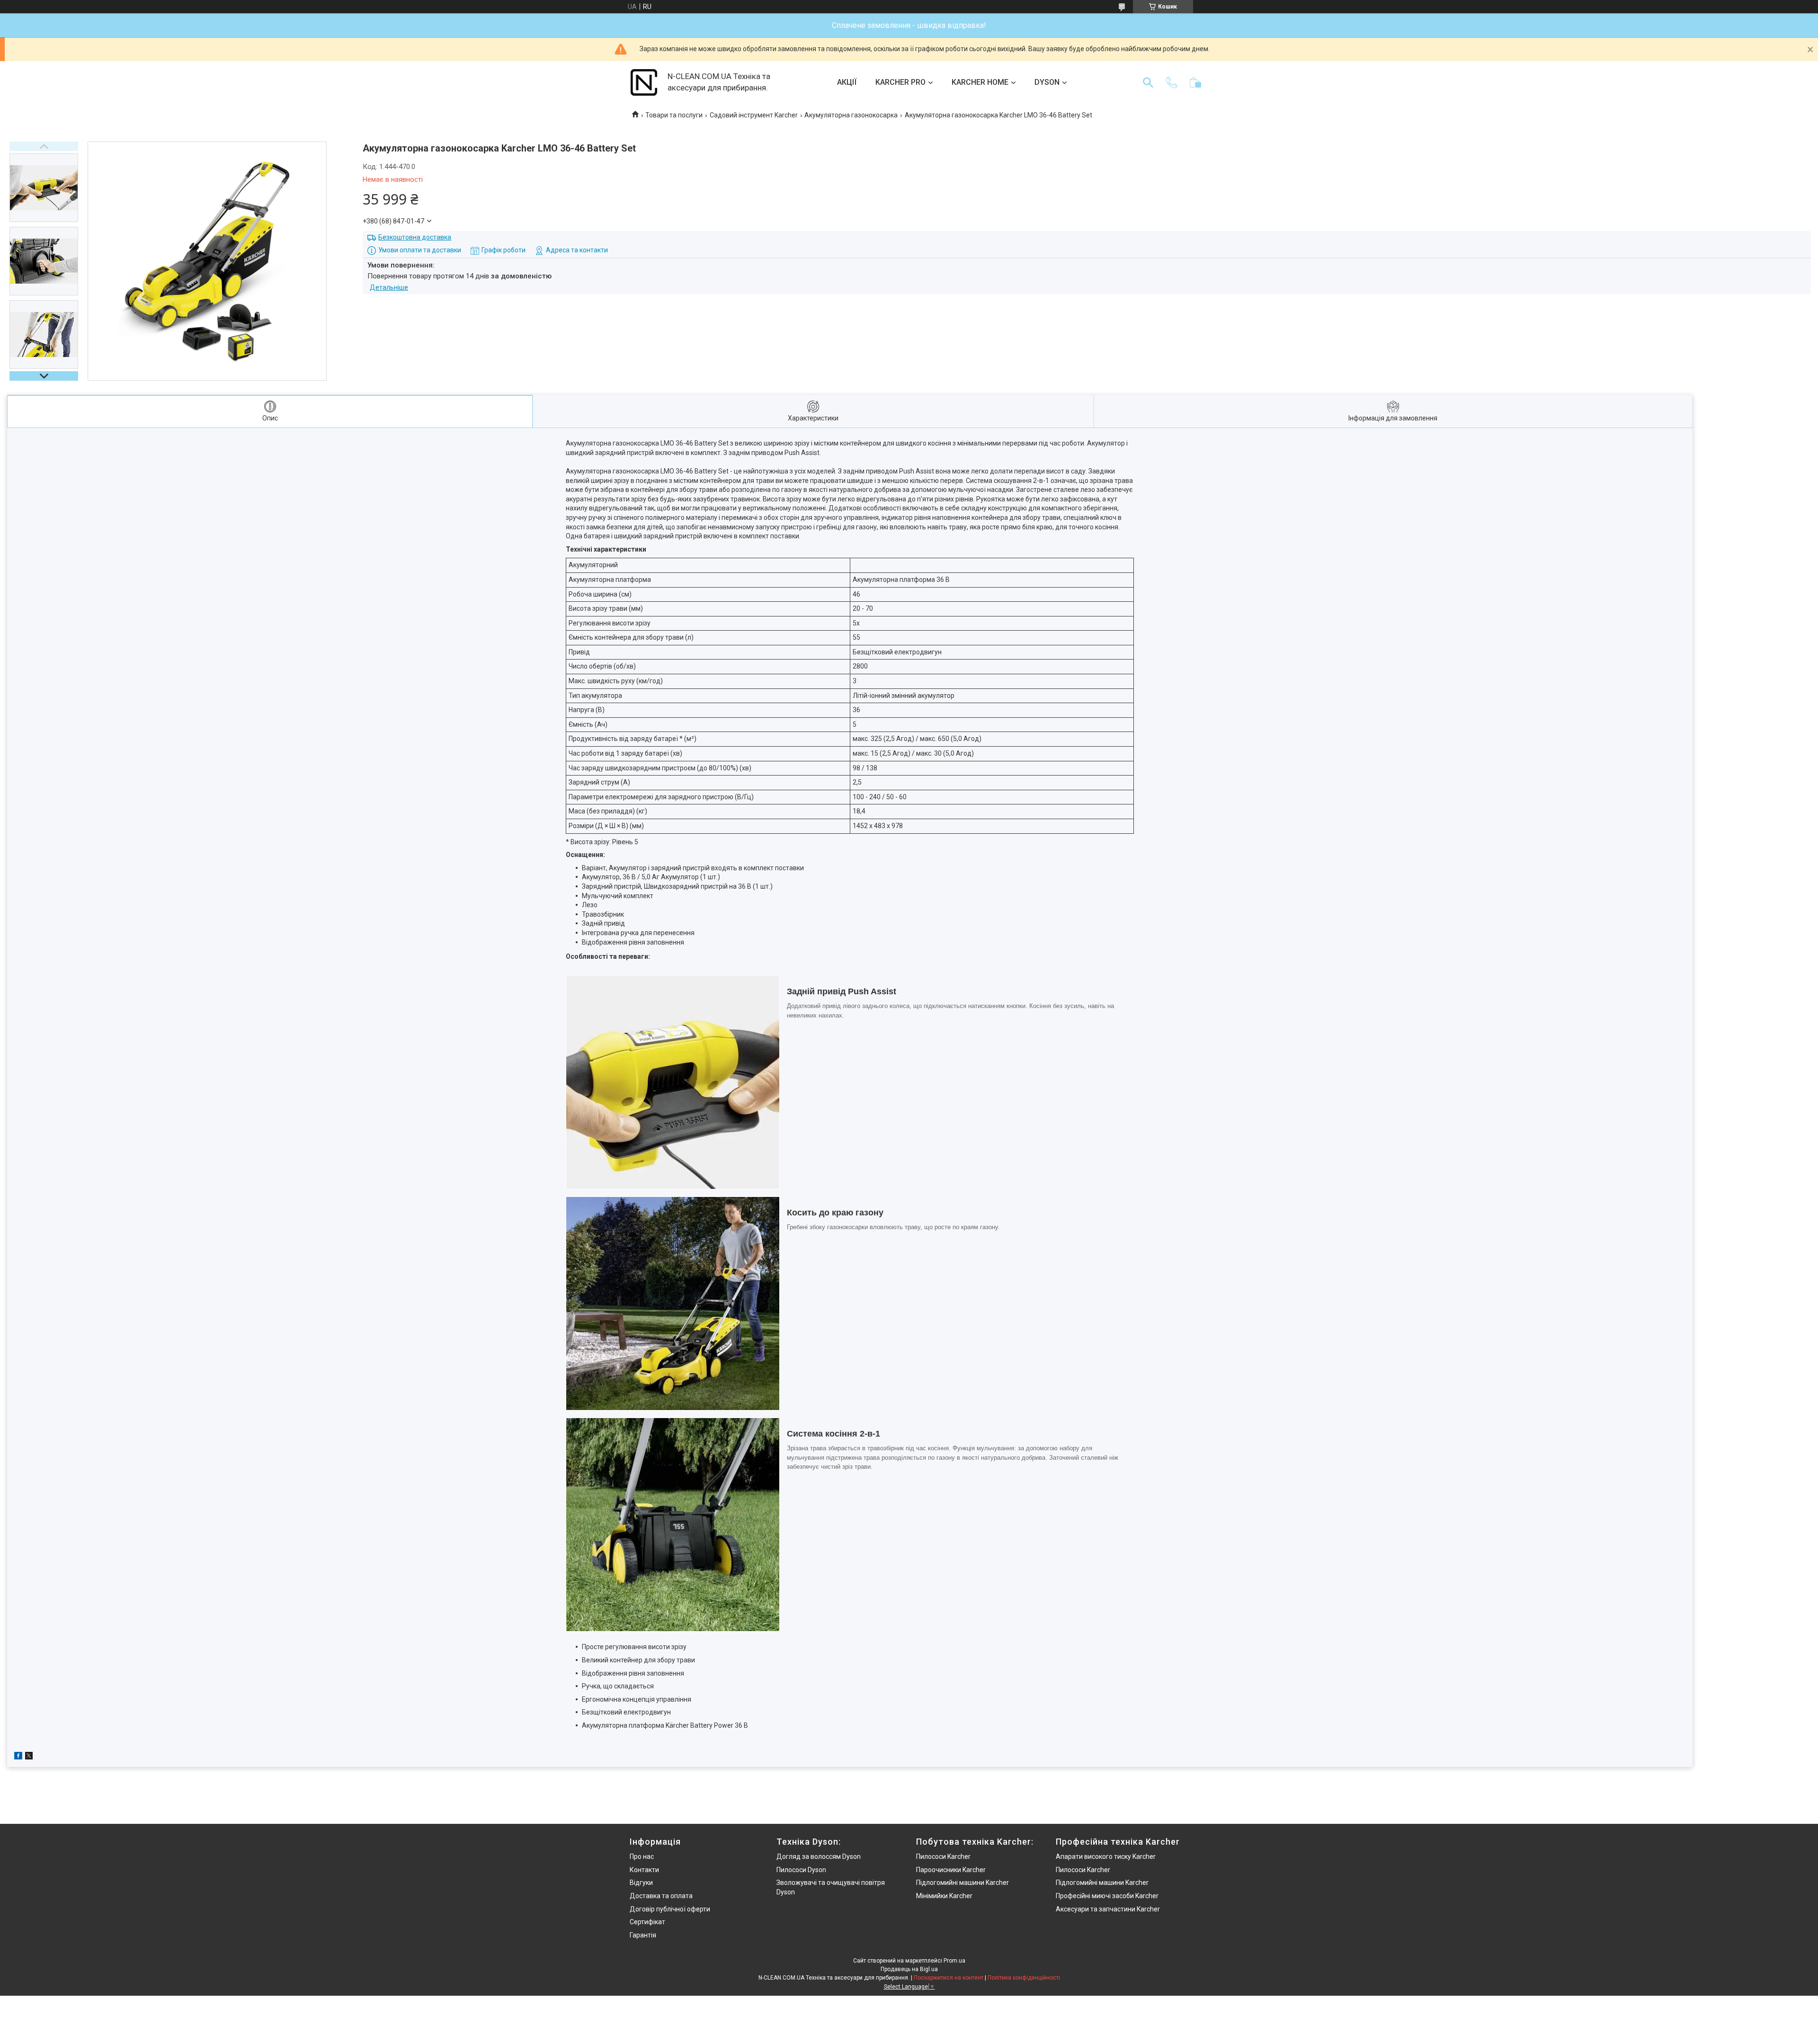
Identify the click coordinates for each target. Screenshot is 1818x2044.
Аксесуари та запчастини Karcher (1108, 1909)
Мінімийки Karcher (944, 1896)
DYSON (1047, 82)
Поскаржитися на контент (949, 1978)
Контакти (644, 1870)
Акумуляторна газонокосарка (851, 115)
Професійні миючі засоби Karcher (1107, 1896)
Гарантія (643, 1935)
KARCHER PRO (900, 82)
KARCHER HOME (980, 82)
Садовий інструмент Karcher (754, 115)
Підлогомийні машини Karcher (962, 1883)
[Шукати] (1148, 82)
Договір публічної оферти (670, 1909)
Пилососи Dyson (801, 1870)
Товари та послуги (674, 115)
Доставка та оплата (661, 1896)
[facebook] (18, 1757)
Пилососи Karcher (943, 1857)
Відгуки (641, 1883)
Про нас (642, 1857)
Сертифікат (647, 1922)
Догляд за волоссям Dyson (819, 1857)
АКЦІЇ (847, 82)
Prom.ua (954, 1961)
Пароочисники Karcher (951, 1870)
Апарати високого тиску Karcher (1106, 1857)
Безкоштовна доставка (415, 237)
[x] (29, 1757)
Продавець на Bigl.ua (909, 1969)
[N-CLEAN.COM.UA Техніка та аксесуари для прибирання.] (644, 82)
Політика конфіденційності (1024, 1978)
